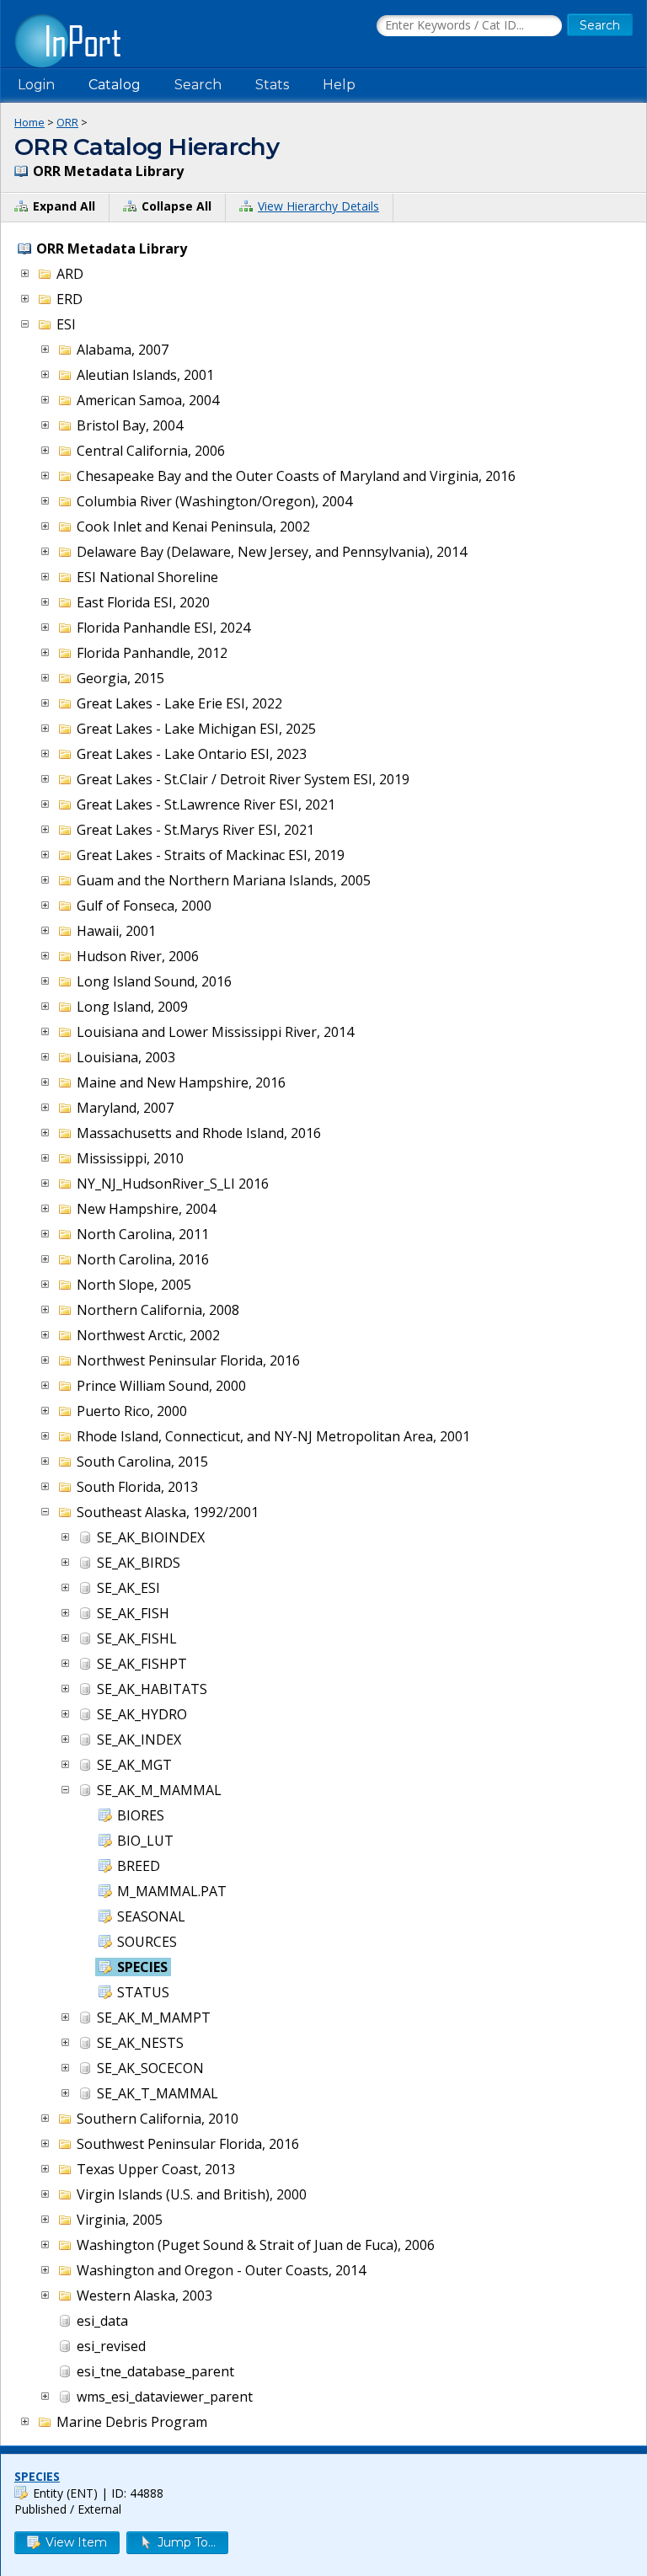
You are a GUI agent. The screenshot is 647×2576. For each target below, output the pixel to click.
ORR (67, 122)
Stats (272, 85)
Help (339, 85)
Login (36, 85)
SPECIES (37, 2476)
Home (29, 122)
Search (198, 85)
